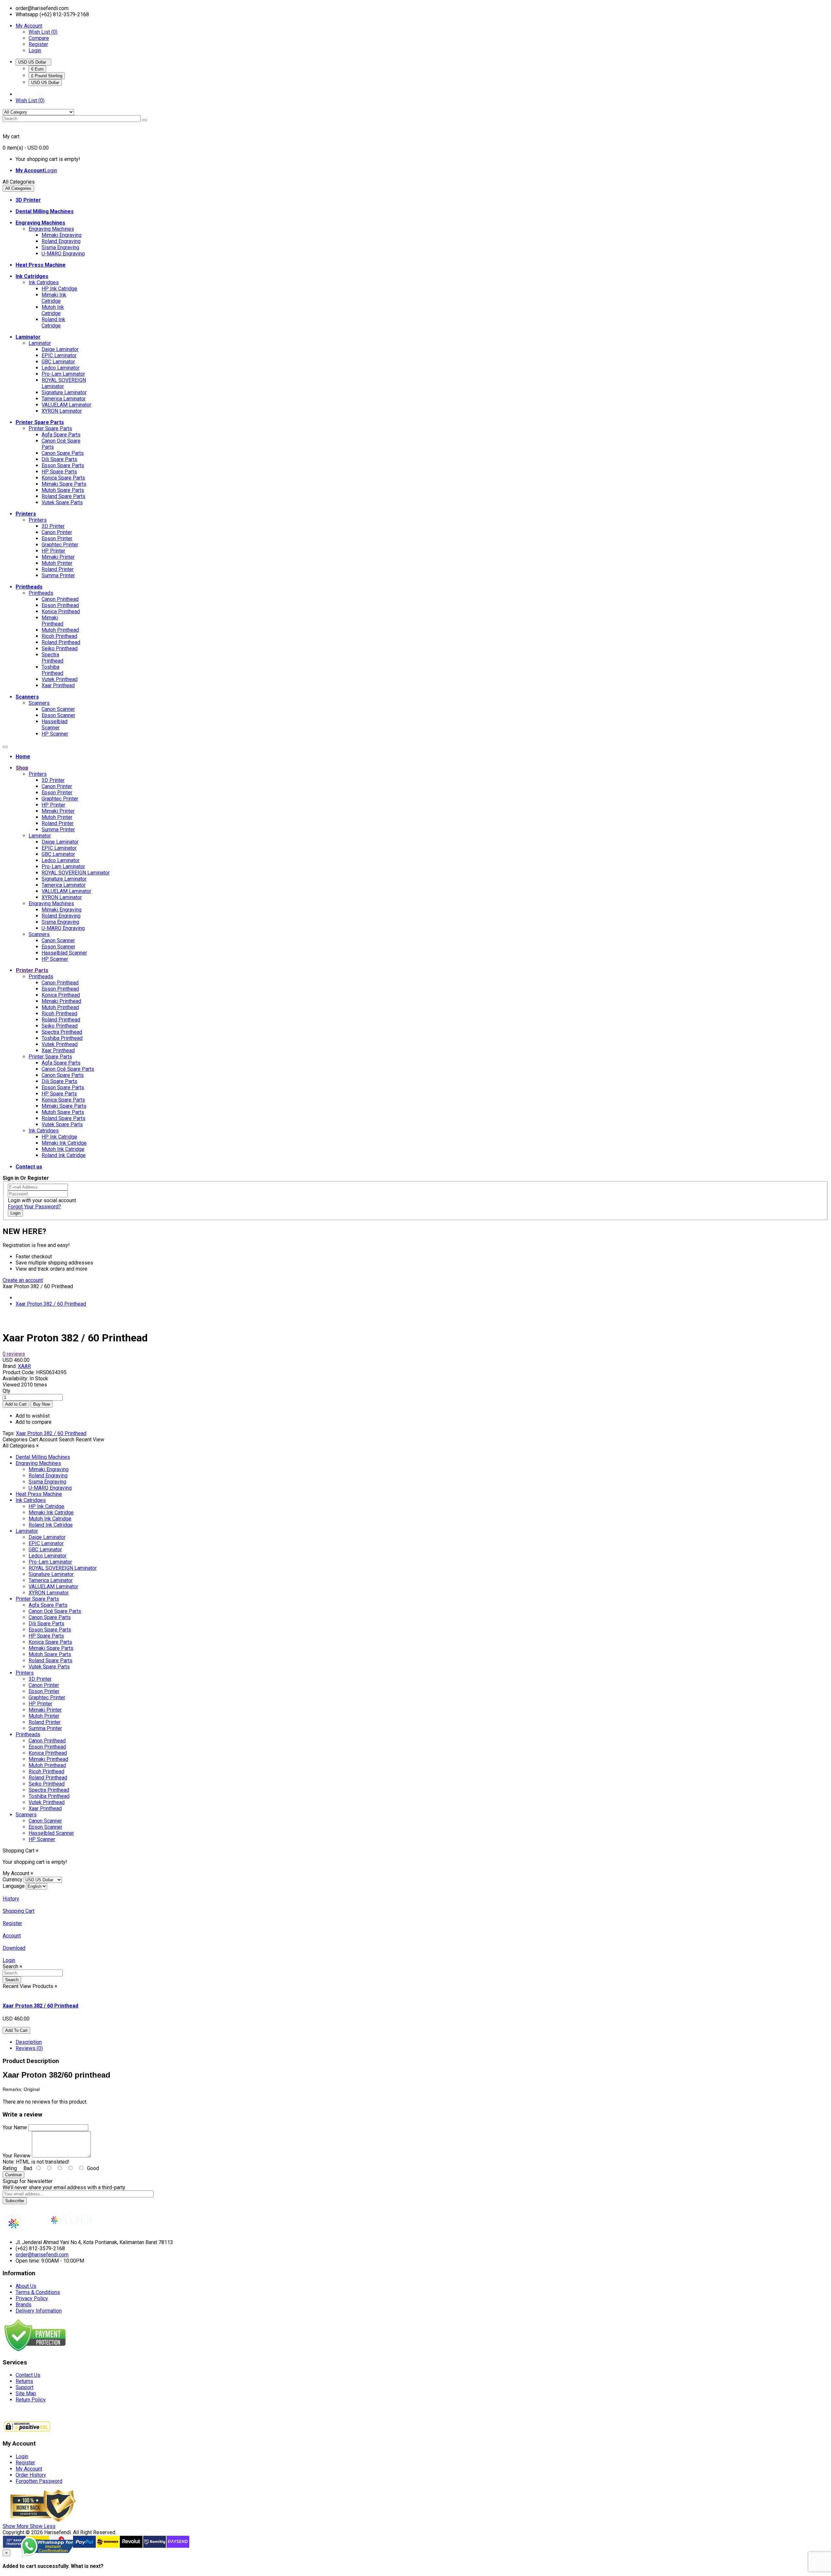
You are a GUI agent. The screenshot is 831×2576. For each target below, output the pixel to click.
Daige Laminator (60, 349)
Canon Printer (57, 532)
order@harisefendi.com (42, 2255)
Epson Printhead (60, 605)
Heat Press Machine (39, 1494)
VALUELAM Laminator (66, 405)
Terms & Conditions (38, 2292)
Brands (24, 2305)
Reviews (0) (29, 2048)
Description (29, 2042)
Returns (24, 2381)
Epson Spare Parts (63, 465)
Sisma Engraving (60, 247)
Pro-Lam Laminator (63, 374)
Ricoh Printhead (59, 636)
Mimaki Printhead (52, 621)
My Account (29, 2469)
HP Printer (53, 551)
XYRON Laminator (62, 411)
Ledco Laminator (61, 368)
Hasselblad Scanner (55, 725)
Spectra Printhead (52, 658)
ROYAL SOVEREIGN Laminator (64, 383)
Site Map (26, 2393)
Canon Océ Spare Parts (68, 1069)
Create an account (23, 1280)
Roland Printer (58, 569)
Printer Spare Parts (50, 428)
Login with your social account (42, 1200)
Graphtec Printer (60, 545)
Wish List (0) (43, 32)
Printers (38, 520)
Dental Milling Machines (43, 1457)
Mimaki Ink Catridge (54, 298)
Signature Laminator (64, 392)
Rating (10, 2168)
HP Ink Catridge (59, 289)
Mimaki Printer (58, 557)
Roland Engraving (61, 241)
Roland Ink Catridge (53, 323)
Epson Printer (57, 538)
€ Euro (37, 69)
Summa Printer (58, 575)
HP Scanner (55, 734)
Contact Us (28, 2375)
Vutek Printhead (60, 679)
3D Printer (53, 526)
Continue (13, 2175)
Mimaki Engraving (62, 235)
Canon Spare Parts (63, 453)
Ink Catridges (44, 282)
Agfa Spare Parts (61, 435)
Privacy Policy (32, 2298)
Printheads (41, 593)
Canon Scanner (58, 709)
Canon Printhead (60, 599)
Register (38, 44)
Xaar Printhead (58, 685)
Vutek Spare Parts (62, 502)
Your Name (15, 2127)
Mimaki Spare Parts (64, 484)
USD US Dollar (33, 62)
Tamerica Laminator (64, 399)
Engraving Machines (51, 229)
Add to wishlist (33, 1416)
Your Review (17, 2156)
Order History (31, 2475)
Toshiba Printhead (52, 670)
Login (35, 50)
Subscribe (15, 2201)
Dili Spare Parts (59, 459)
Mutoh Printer (57, 563)
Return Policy (31, 2400)
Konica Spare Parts (63, 478)
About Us (26, 2286)
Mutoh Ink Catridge (53, 310)
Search (12, 1980)
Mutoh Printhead (60, 630)
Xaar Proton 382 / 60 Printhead (51, 1304)
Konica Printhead (61, 611)
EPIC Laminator (59, 355)
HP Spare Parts (59, 472)
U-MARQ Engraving (63, 254)
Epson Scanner (58, 715)
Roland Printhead (61, 642)
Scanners (39, 703)
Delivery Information (39, 2311)
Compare (39, 38)
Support (25, 2387)
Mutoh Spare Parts (63, 490)
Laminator (40, 343)
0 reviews (14, 1354)
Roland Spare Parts (63, 496)
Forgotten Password (39, 2481)
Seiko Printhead (60, 648)
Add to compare (34, 1422)
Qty (6, 1391)
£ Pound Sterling (47, 76)
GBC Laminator (58, 362)
